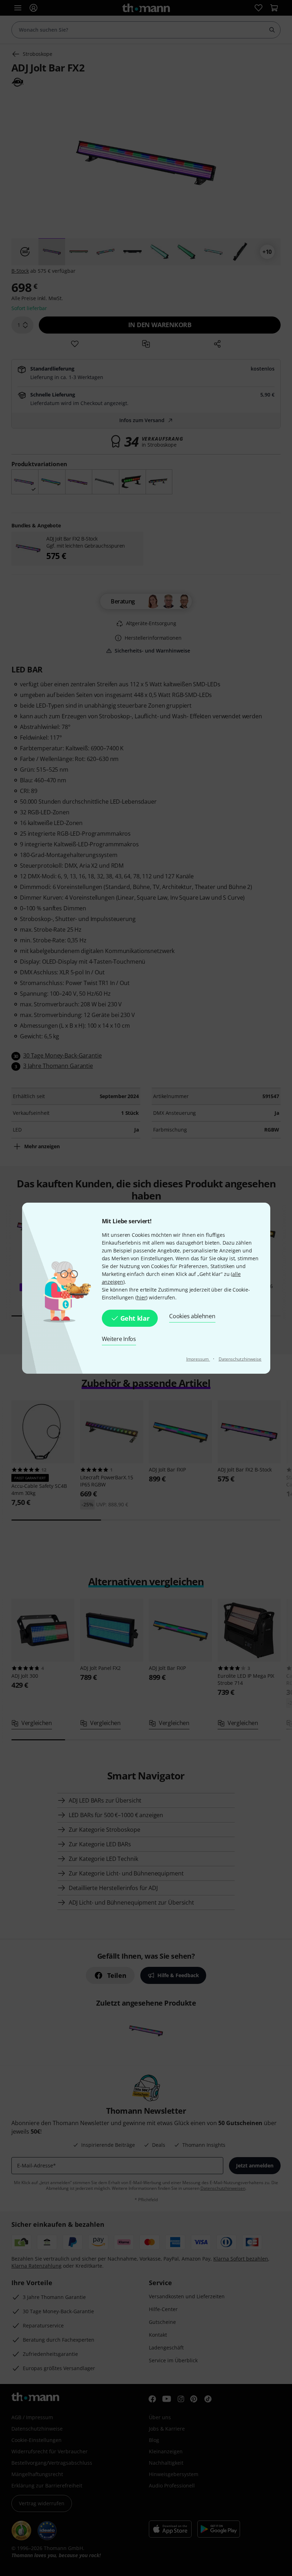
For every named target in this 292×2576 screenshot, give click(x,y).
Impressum (198, 1359)
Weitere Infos (119, 1339)
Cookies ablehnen (192, 1316)
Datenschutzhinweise (240, 1359)
